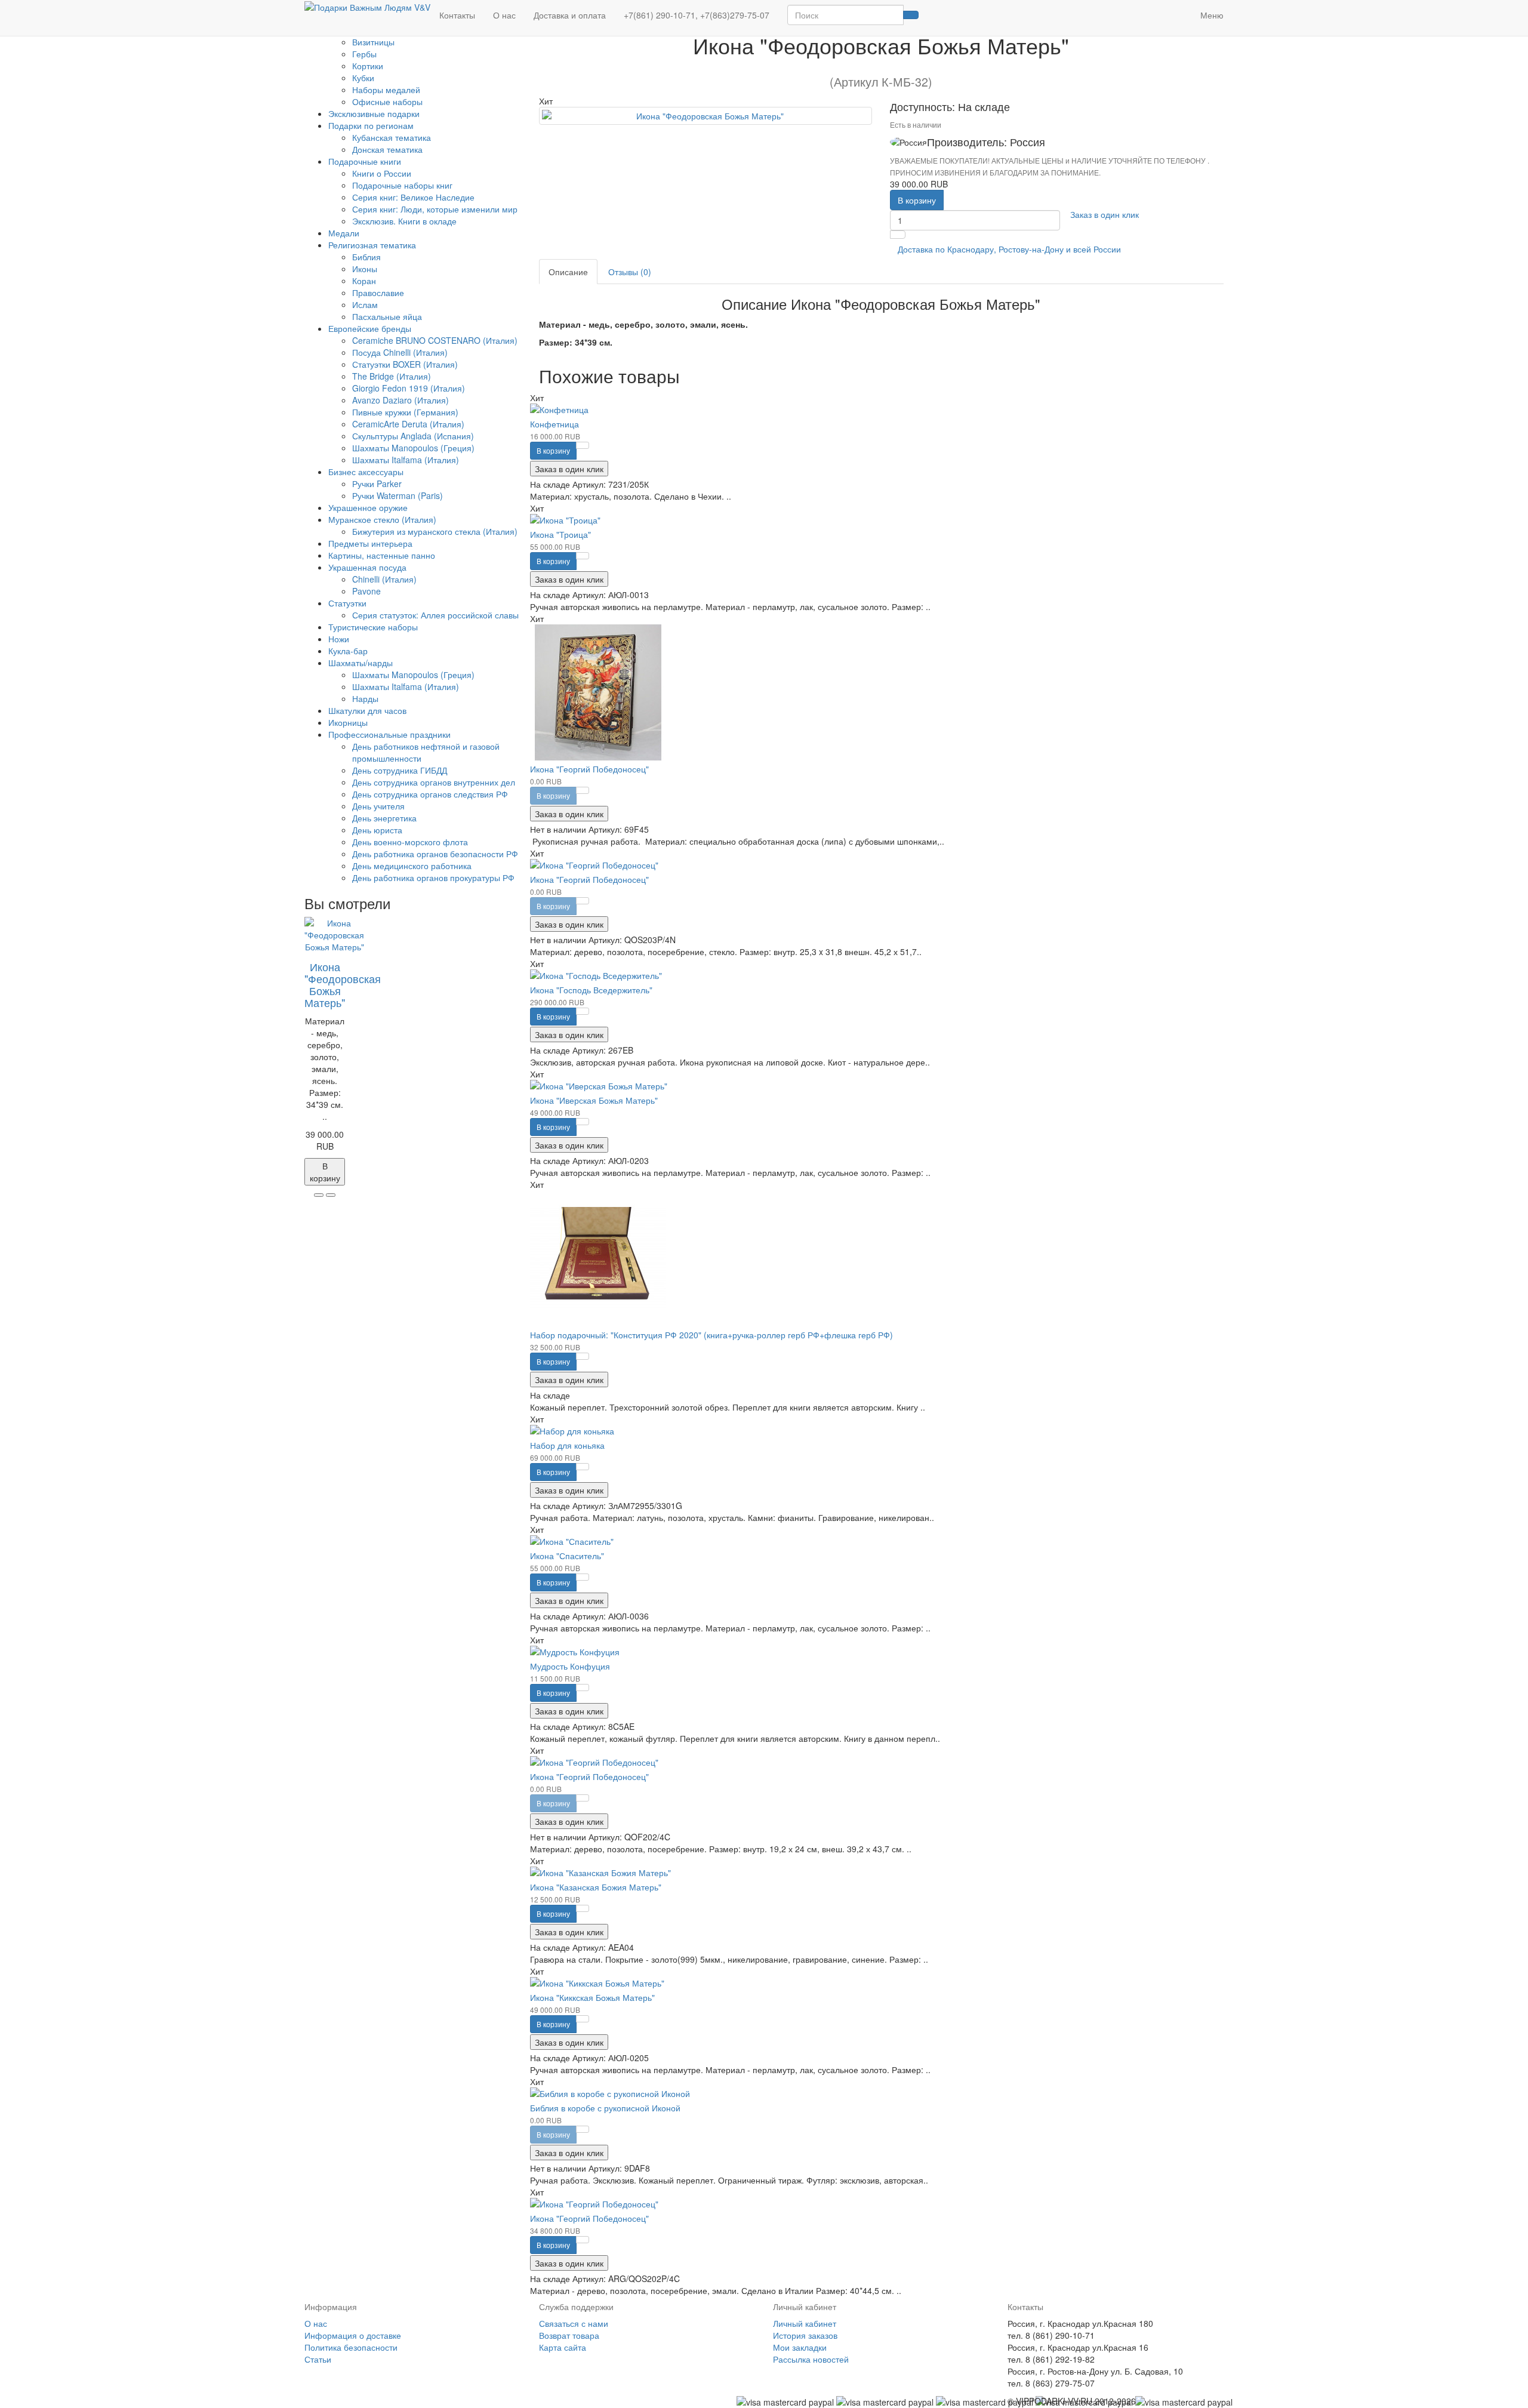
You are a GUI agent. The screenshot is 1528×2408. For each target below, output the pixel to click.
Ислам (365, 304)
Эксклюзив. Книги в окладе (404, 221)
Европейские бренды (370, 328)
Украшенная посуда (367, 567)
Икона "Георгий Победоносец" (589, 769)
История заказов (805, 2335)
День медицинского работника (412, 866)
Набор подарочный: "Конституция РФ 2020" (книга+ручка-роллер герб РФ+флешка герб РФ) (711, 1335)
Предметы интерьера (370, 543)
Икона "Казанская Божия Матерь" (596, 1887)
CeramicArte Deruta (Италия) (408, 424)
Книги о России (382, 173)
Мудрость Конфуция (570, 1666)
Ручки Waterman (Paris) (398, 495)
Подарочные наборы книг (402, 185)
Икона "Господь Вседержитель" (591, 990)
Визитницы (373, 42)
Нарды (365, 698)
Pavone (366, 591)
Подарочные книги (365, 161)
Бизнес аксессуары (366, 472)
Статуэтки (347, 603)
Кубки (363, 78)
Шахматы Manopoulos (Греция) (413, 448)
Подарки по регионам (371, 125)
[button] (1182, 9)
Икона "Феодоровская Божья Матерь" (343, 984)
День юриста (377, 830)
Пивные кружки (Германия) (405, 412)
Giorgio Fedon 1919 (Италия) (409, 388)
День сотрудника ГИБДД (400, 770)
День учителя (378, 806)
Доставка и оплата (570, 15)
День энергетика (384, 818)
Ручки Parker (377, 484)
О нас (504, 15)
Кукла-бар (348, 651)
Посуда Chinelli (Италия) (400, 352)
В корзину (917, 200)
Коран (364, 281)
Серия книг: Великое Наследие (413, 197)
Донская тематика (387, 149)
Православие (378, 292)
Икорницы (348, 722)
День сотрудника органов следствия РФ (430, 794)
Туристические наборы (373, 627)
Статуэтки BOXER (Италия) (405, 364)
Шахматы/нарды (361, 663)
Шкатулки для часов (367, 710)
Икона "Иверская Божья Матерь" (594, 1100)
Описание (568, 272)
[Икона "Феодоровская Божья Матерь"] (706, 116)
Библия (366, 257)
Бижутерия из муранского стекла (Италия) (435, 531)
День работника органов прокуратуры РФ (433, 877)
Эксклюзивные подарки (374, 113)
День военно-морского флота (410, 842)
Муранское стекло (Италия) (382, 519)
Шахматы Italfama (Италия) (406, 460)
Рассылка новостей (811, 2359)
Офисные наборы (387, 101)
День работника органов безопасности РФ (435, 854)
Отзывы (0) (630, 272)
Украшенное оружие (368, 507)
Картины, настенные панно (382, 555)
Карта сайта (563, 2347)
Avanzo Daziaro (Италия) (401, 400)
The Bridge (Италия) (392, 376)
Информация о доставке (353, 2335)
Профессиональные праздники (389, 734)
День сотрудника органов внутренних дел (434, 782)
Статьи (318, 2359)
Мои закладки (800, 2347)
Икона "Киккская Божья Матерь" (592, 1997)
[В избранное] (319, 1195)
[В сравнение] (331, 1195)
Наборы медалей (386, 90)
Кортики (368, 66)
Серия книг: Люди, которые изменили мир (435, 209)
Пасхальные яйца (387, 316)
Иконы (365, 269)
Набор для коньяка (567, 1445)
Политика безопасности (351, 2347)
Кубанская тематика (392, 137)
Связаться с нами (574, 2323)
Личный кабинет (805, 2323)
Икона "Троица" (560, 534)
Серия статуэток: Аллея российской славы (435, 615)
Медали (344, 233)
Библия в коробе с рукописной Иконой (605, 2108)
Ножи (339, 639)
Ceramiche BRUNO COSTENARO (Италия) (435, 340)
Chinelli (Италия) (384, 579)
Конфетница (554, 424)
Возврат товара (569, 2335)
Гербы (364, 54)
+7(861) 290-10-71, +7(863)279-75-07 (697, 15)
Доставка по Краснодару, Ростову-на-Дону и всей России (1009, 249)
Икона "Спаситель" (567, 1556)
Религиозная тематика (372, 245)
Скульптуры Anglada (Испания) (413, 436)
